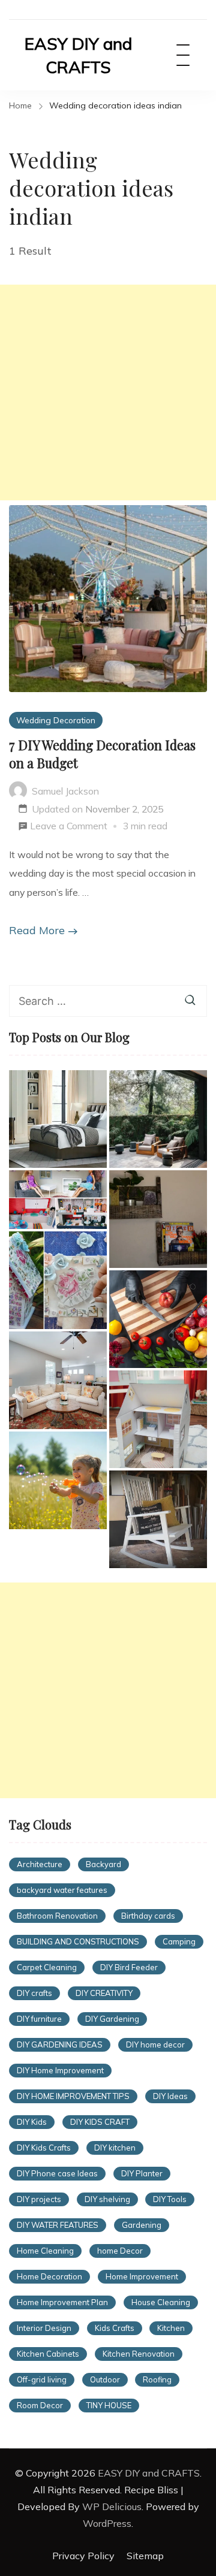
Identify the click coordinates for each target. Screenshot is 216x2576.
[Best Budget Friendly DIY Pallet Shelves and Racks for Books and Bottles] (158, 1219)
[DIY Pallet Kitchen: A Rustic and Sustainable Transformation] (158, 1319)
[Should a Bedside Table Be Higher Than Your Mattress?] (58, 1119)
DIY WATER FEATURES (58, 2225)
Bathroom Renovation (57, 1916)
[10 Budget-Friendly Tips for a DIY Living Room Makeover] (58, 1380)
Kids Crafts (115, 2328)
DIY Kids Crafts (44, 2148)
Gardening (142, 2225)
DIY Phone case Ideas (57, 2173)
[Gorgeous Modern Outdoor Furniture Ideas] (158, 1119)
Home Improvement (142, 2276)
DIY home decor (155, 2045)
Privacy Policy (83, 2556)
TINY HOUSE (109, 2405)
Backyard (103, 1864)
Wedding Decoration (56, 720)
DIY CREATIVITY (104, 1993)
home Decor (120, 2251)
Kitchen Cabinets (48, 2354)
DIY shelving (107, 2199)
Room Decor (40, 2405)
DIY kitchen (115, 2148)
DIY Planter (142, 2173)
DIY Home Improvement (60, 2070)
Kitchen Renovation (139, 2354)
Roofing (157, 2379)
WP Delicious (112, 2506)
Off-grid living (42, 2379)
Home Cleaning (45, 2251)
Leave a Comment (69, 828)
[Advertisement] (108, 392)
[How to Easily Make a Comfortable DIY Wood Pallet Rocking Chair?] (158, 1519)
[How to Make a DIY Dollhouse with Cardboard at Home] (158, 1419)
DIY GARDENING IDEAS (60, 2045)
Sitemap (145, 2556)
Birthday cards (148, 1916)
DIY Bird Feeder (129, 1967)
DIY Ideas (170, 2096)
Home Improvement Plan (62, 2302)
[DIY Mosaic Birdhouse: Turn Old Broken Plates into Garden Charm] (58, 1280)
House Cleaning (161, 2302)
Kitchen (171, 2328)
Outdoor (105, 2379)
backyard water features (62, 1890)
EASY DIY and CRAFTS (78, 55)
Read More (37, 930)
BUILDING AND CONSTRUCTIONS (78, 1941)
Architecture (40, 1864)
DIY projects (39, 2199)
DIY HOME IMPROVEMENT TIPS (73, 2096)
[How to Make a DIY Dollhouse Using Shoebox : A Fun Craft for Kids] (58, 1200)
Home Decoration (49, 2276)
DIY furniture (39, 2019)
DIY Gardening (112, 2019)
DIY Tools (170, 2199)
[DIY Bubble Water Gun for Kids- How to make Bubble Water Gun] (58, 1480)
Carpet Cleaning (47, 1967)
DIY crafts (34, 1993)
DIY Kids (32, 2122)
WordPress (107, 2523)
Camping (179, 1941)
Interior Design (44, 2328)
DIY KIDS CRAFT (100, 2122)
